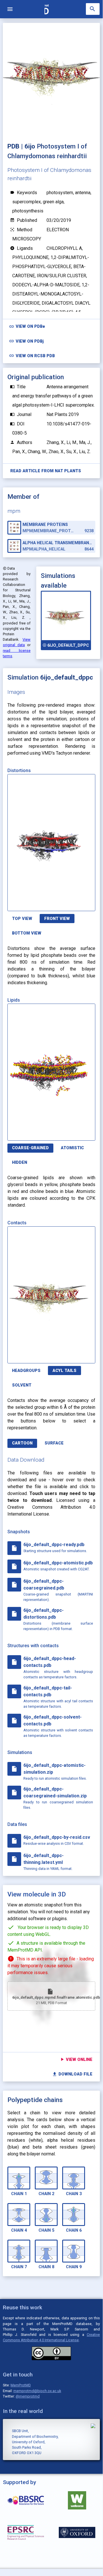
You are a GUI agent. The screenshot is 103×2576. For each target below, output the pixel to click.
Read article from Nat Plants (46, 471)
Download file (72, 2074)
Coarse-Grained (30, 1148)
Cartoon (22, 1443)
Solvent (22, 1385)
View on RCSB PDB (32, 356)
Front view (57, 919)
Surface (54, 1443)
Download (68, 904)
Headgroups (26, 1371)
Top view (22, 919)
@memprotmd (28, 2396)
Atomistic (72, 1148)
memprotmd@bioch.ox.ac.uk (37, 2391)
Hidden (20, 1163)
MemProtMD (21, 2385)
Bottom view (27, 933)
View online (76, 2059)
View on (27, 326)
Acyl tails (64, 1371)
